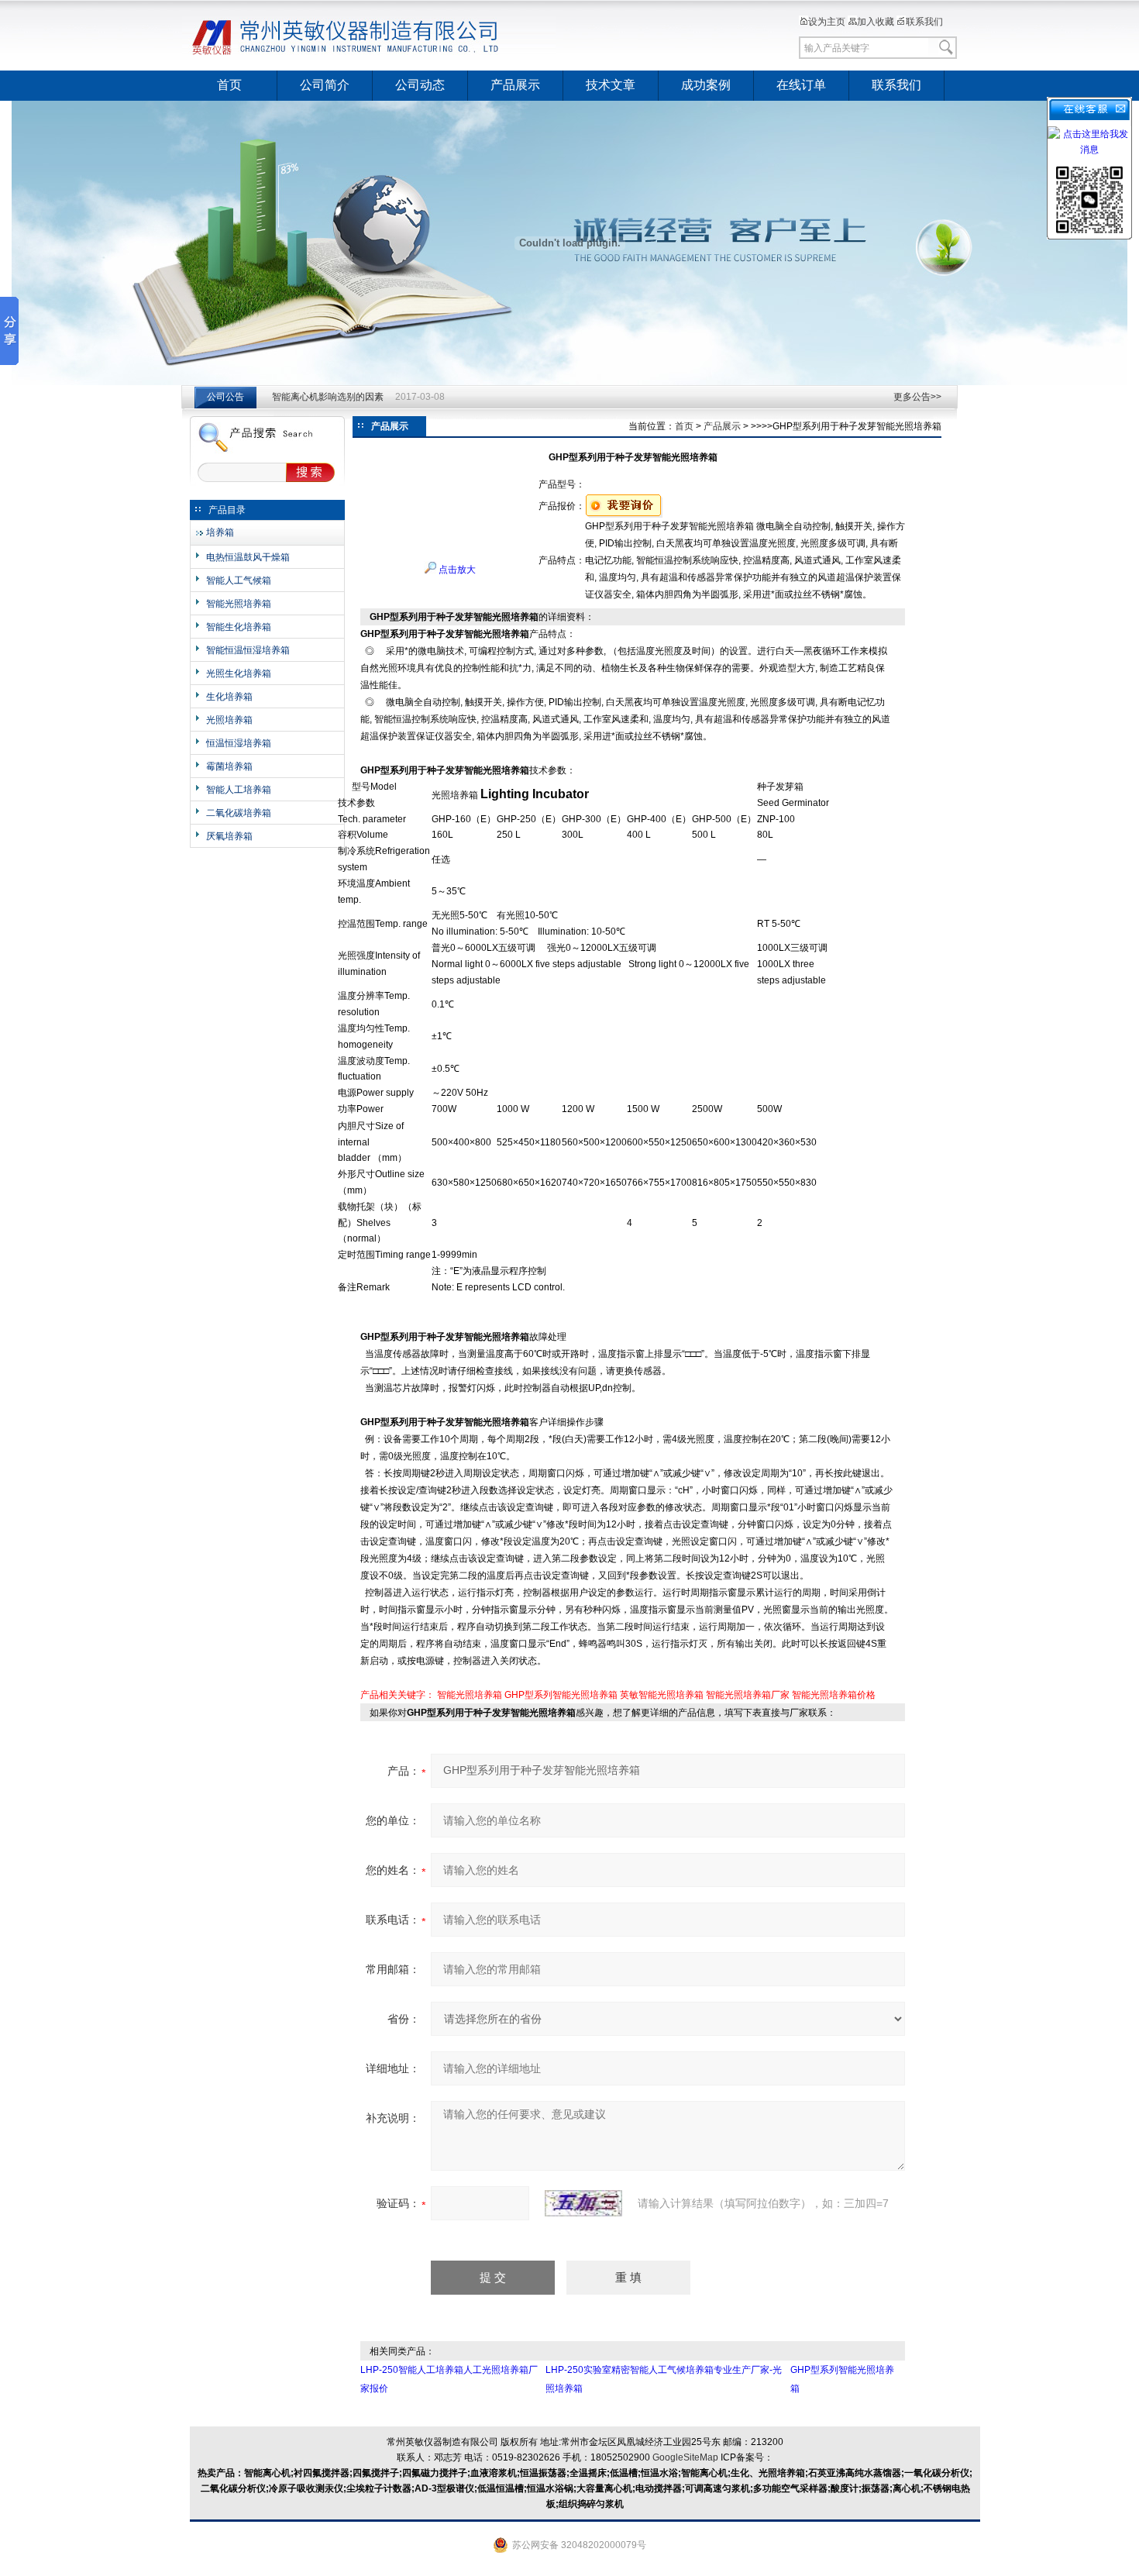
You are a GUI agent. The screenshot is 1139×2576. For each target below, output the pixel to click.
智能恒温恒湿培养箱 (248, 650)
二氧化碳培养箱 (239, 813)
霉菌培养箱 (229, 766)
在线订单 (801, 85)
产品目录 (227, 510)
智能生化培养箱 (239, 627)
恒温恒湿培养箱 (239, 743)
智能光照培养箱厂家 (748, 1695)
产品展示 (515, 85)
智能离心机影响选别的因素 (328, 397)
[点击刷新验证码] (583, 2203)
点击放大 (456, 570)
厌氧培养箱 (229, 836)
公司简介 (325, 85)
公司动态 (420, 85)
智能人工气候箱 (239, 580)
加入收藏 (876, 22)
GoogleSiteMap (685, 2457)
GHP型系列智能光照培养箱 (561, 1695)
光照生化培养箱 (239, 673)
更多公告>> (917, 397)
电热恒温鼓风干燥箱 (248, 557)
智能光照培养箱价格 (834, 1695)
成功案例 (706, 85)
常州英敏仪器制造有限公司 (372, 35)
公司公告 (225, 397)
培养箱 (220, 532)
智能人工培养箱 (239, 790)
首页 (229, 85)
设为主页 (827, 22)
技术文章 (611, 85)
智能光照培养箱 (239, 604)
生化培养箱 (229, 697)
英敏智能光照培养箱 (662, 1695)
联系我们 (924, 22)
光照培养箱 (229, 720)
